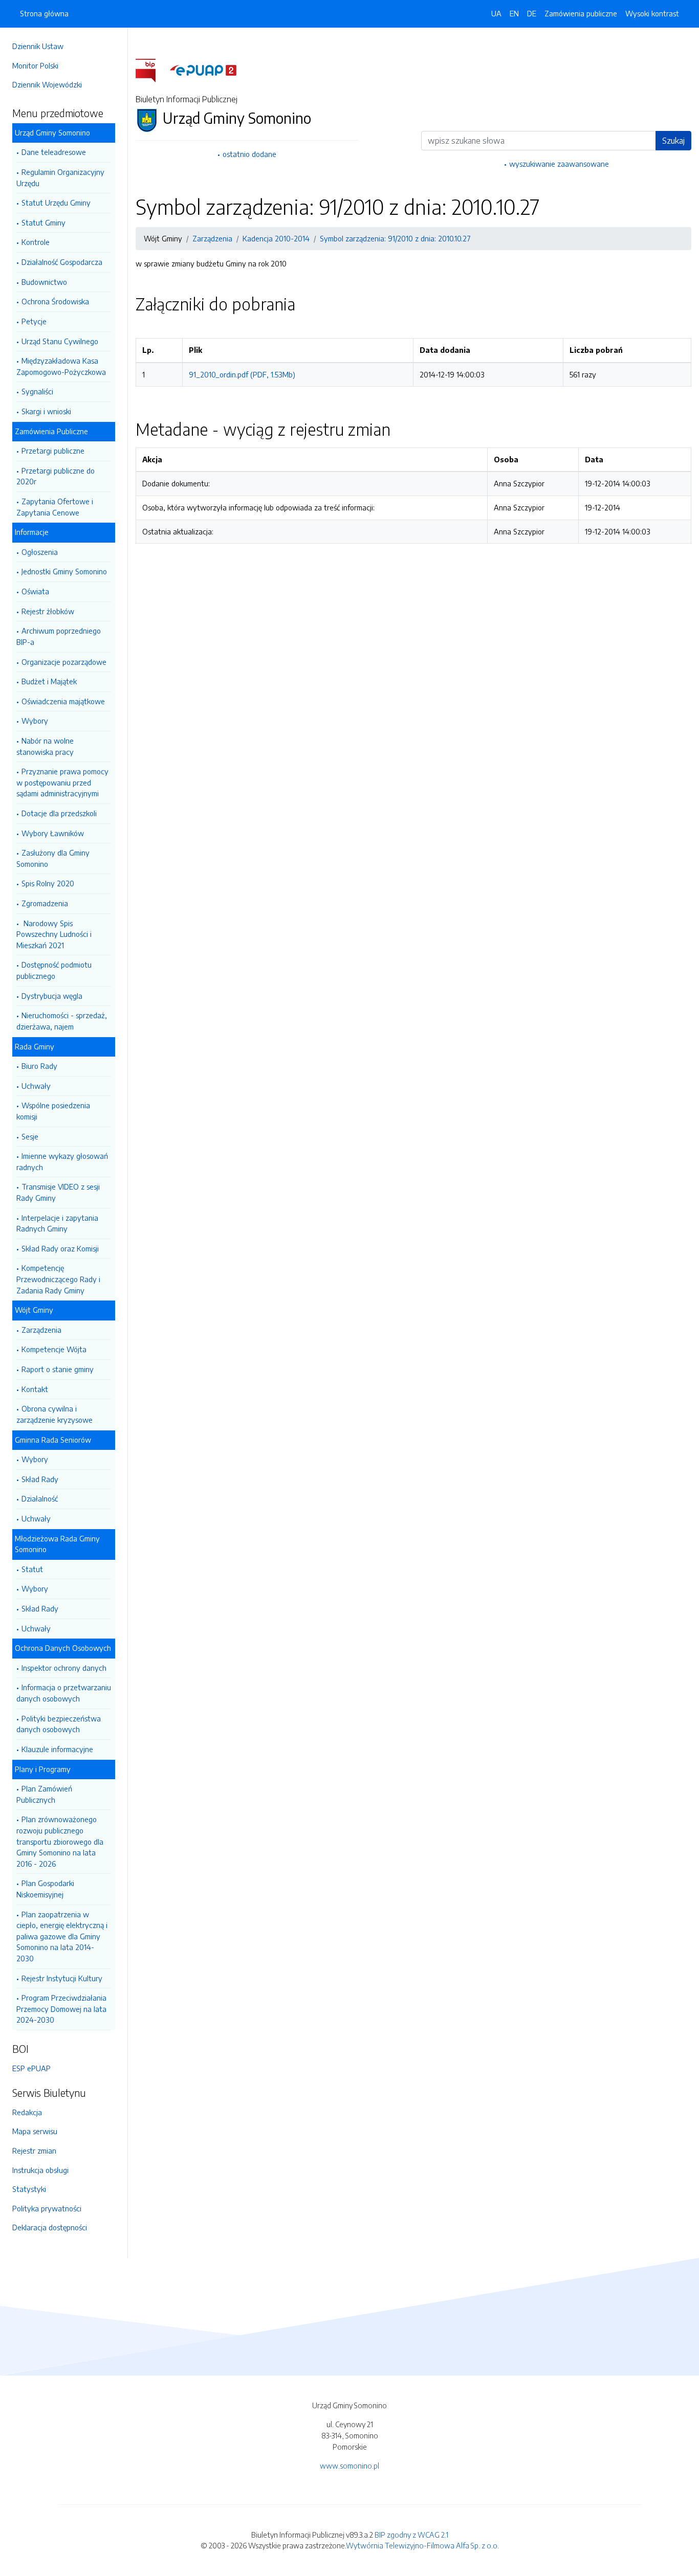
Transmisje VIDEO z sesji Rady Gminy (58, 1192)
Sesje (30, 1136)
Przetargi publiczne (53, 451)
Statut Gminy (43, 222)
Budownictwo (44, 282)
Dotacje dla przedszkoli (59, 813)
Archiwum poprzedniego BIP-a (59, 636)
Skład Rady (40, 1479)
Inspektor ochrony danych (64, 1668)
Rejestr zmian (34, 2151)
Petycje (34, 321)
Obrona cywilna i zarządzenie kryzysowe (54, 1414)
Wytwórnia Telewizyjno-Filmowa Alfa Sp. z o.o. (422, 2545)
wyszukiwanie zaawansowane (559, 164)
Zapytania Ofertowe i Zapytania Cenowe (55, 507)
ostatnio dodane (249, 154)
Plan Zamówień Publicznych (44, 1794)
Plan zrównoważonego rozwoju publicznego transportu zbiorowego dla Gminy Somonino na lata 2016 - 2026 (60, 1841)
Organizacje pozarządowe (64, 662)
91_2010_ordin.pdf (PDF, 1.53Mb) (242, 374)
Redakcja (27, 2112)
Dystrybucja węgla (52, 996)
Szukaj (673, 141)
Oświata (35, 591)
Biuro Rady (39, 1066)
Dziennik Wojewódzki (47, 84)
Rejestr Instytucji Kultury (62, 1978)
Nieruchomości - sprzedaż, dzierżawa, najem (62, 1021)
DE (532, 13)
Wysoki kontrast (652, 13)
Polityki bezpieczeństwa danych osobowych (59, 1724)
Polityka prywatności (47, 2208)
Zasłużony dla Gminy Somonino (53, 858)
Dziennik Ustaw (38, 46)
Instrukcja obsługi (40, 2170)
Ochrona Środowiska (55, 301)
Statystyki (29, 2189)
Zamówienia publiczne (581, 13)
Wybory (35, 721)
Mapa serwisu (35, 2131)
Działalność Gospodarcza (62, 262)
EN (514, 13)
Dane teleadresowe (54, 152)
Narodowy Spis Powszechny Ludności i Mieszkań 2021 (54, 934)
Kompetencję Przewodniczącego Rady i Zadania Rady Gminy (58, 1279)
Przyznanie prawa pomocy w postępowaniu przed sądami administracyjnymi (62, 782)
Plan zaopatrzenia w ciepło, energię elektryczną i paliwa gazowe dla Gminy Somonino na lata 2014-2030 (62, 1936)
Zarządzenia (41, 1330)
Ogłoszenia (40, 552)
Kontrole (36, 242)
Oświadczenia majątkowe (63, 701)
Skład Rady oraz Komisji (60, 1248)
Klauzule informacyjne (57, 1749)
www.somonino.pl (349, 2466)
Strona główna (44, 13)
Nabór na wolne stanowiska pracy (45, 746)
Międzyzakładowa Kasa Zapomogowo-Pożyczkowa (61, 366)
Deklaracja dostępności (50, 2227)
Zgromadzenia (45, 903)
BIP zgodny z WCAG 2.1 (411, 2535)
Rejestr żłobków (48, 611)
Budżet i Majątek (49, 681)
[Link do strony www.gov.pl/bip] (152, 70)
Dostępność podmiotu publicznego (54, 970)
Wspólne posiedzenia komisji (53, 1111)
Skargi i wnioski (46, 411)
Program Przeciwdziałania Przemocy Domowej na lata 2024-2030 (61, 2009)
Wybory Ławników (53, 833)
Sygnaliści (37, 391)
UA (496, 13)
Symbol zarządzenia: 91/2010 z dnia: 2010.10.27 (395, 238)
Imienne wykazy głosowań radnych (62, 1161)
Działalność (40, 1498)
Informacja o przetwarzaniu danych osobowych (64, 1693)
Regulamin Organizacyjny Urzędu (60, 177)
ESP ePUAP (31, 2068)
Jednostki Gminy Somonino (64, 571)
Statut (32, 1569)
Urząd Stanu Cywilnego (60, 341)
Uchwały (36, 1086)
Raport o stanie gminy (58, 1369)
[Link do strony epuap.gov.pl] (203, 70)
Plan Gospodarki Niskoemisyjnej (45, 1889)
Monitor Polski (35, 65)
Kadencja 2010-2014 (276, 238)
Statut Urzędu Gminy (56, 203)
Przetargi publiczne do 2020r (56, 476)
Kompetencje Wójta (54, 1349)
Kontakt (35, 1389)
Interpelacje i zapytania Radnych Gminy (57, 1223)
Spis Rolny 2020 (48, 883)
